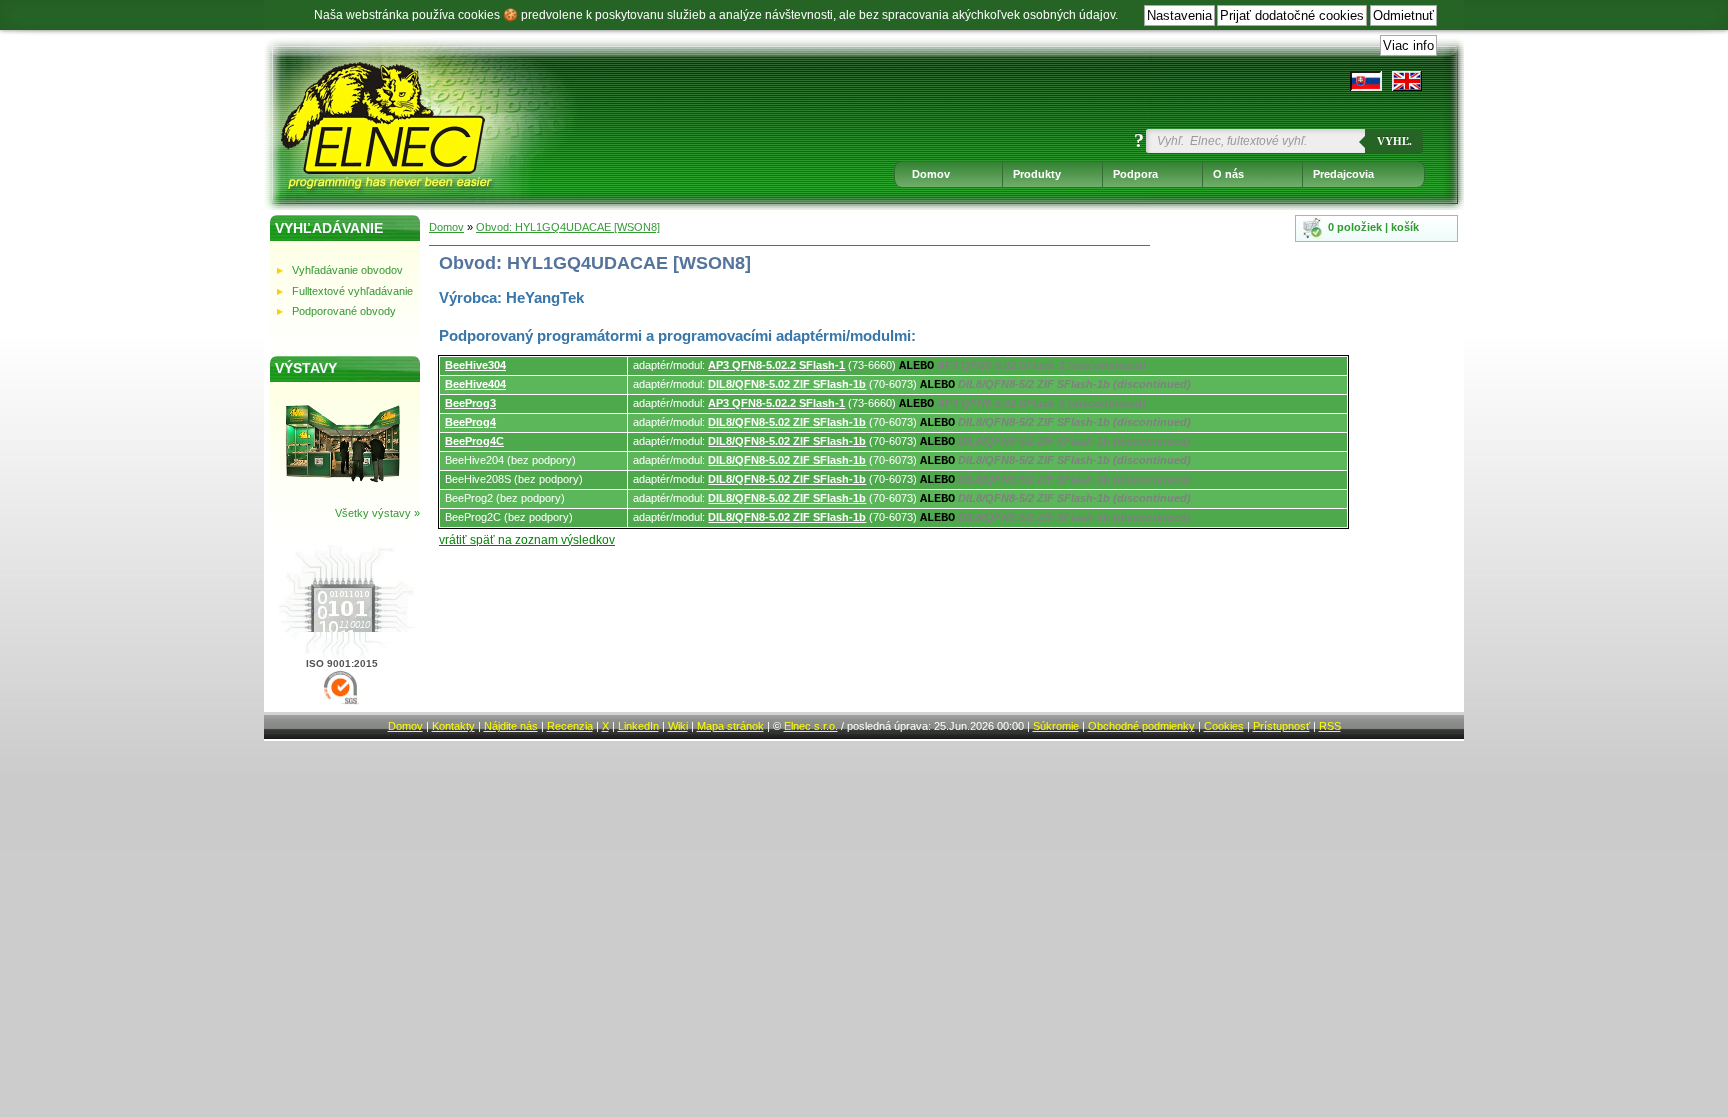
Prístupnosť (1281, 726)
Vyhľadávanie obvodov (347, 270)
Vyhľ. (1394, 141)
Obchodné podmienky (1141, 726)
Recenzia (570, 726)
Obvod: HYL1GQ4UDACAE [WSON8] (568, 227)
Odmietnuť (1403, 15)
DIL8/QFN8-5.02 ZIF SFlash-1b (787, 384)
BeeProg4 (470, 422)
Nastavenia (1179, 15)
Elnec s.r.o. (811, 726)
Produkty (1037, 174)
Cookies (1224, 726)
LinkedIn (638, 726)
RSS (1330, 726)
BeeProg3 (470, 403)
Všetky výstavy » (377, 513)
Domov (931, 174)
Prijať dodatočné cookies (1292, 15)
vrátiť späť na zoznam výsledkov (527, 540)
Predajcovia (1343, 174)
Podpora (1135, 174)
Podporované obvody (344, 311)
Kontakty (453, 726)
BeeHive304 (475, 365)
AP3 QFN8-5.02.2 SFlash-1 (776, 365)
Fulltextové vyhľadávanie (352, 291)
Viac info (1408, 45)
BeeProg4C (474, 441)
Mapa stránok (730, 726)
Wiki (678, 726)
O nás (1228, 174)
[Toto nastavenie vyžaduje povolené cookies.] (1407, 81)
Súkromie (1056, 726)
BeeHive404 (475, 384)
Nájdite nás (511, 726)
